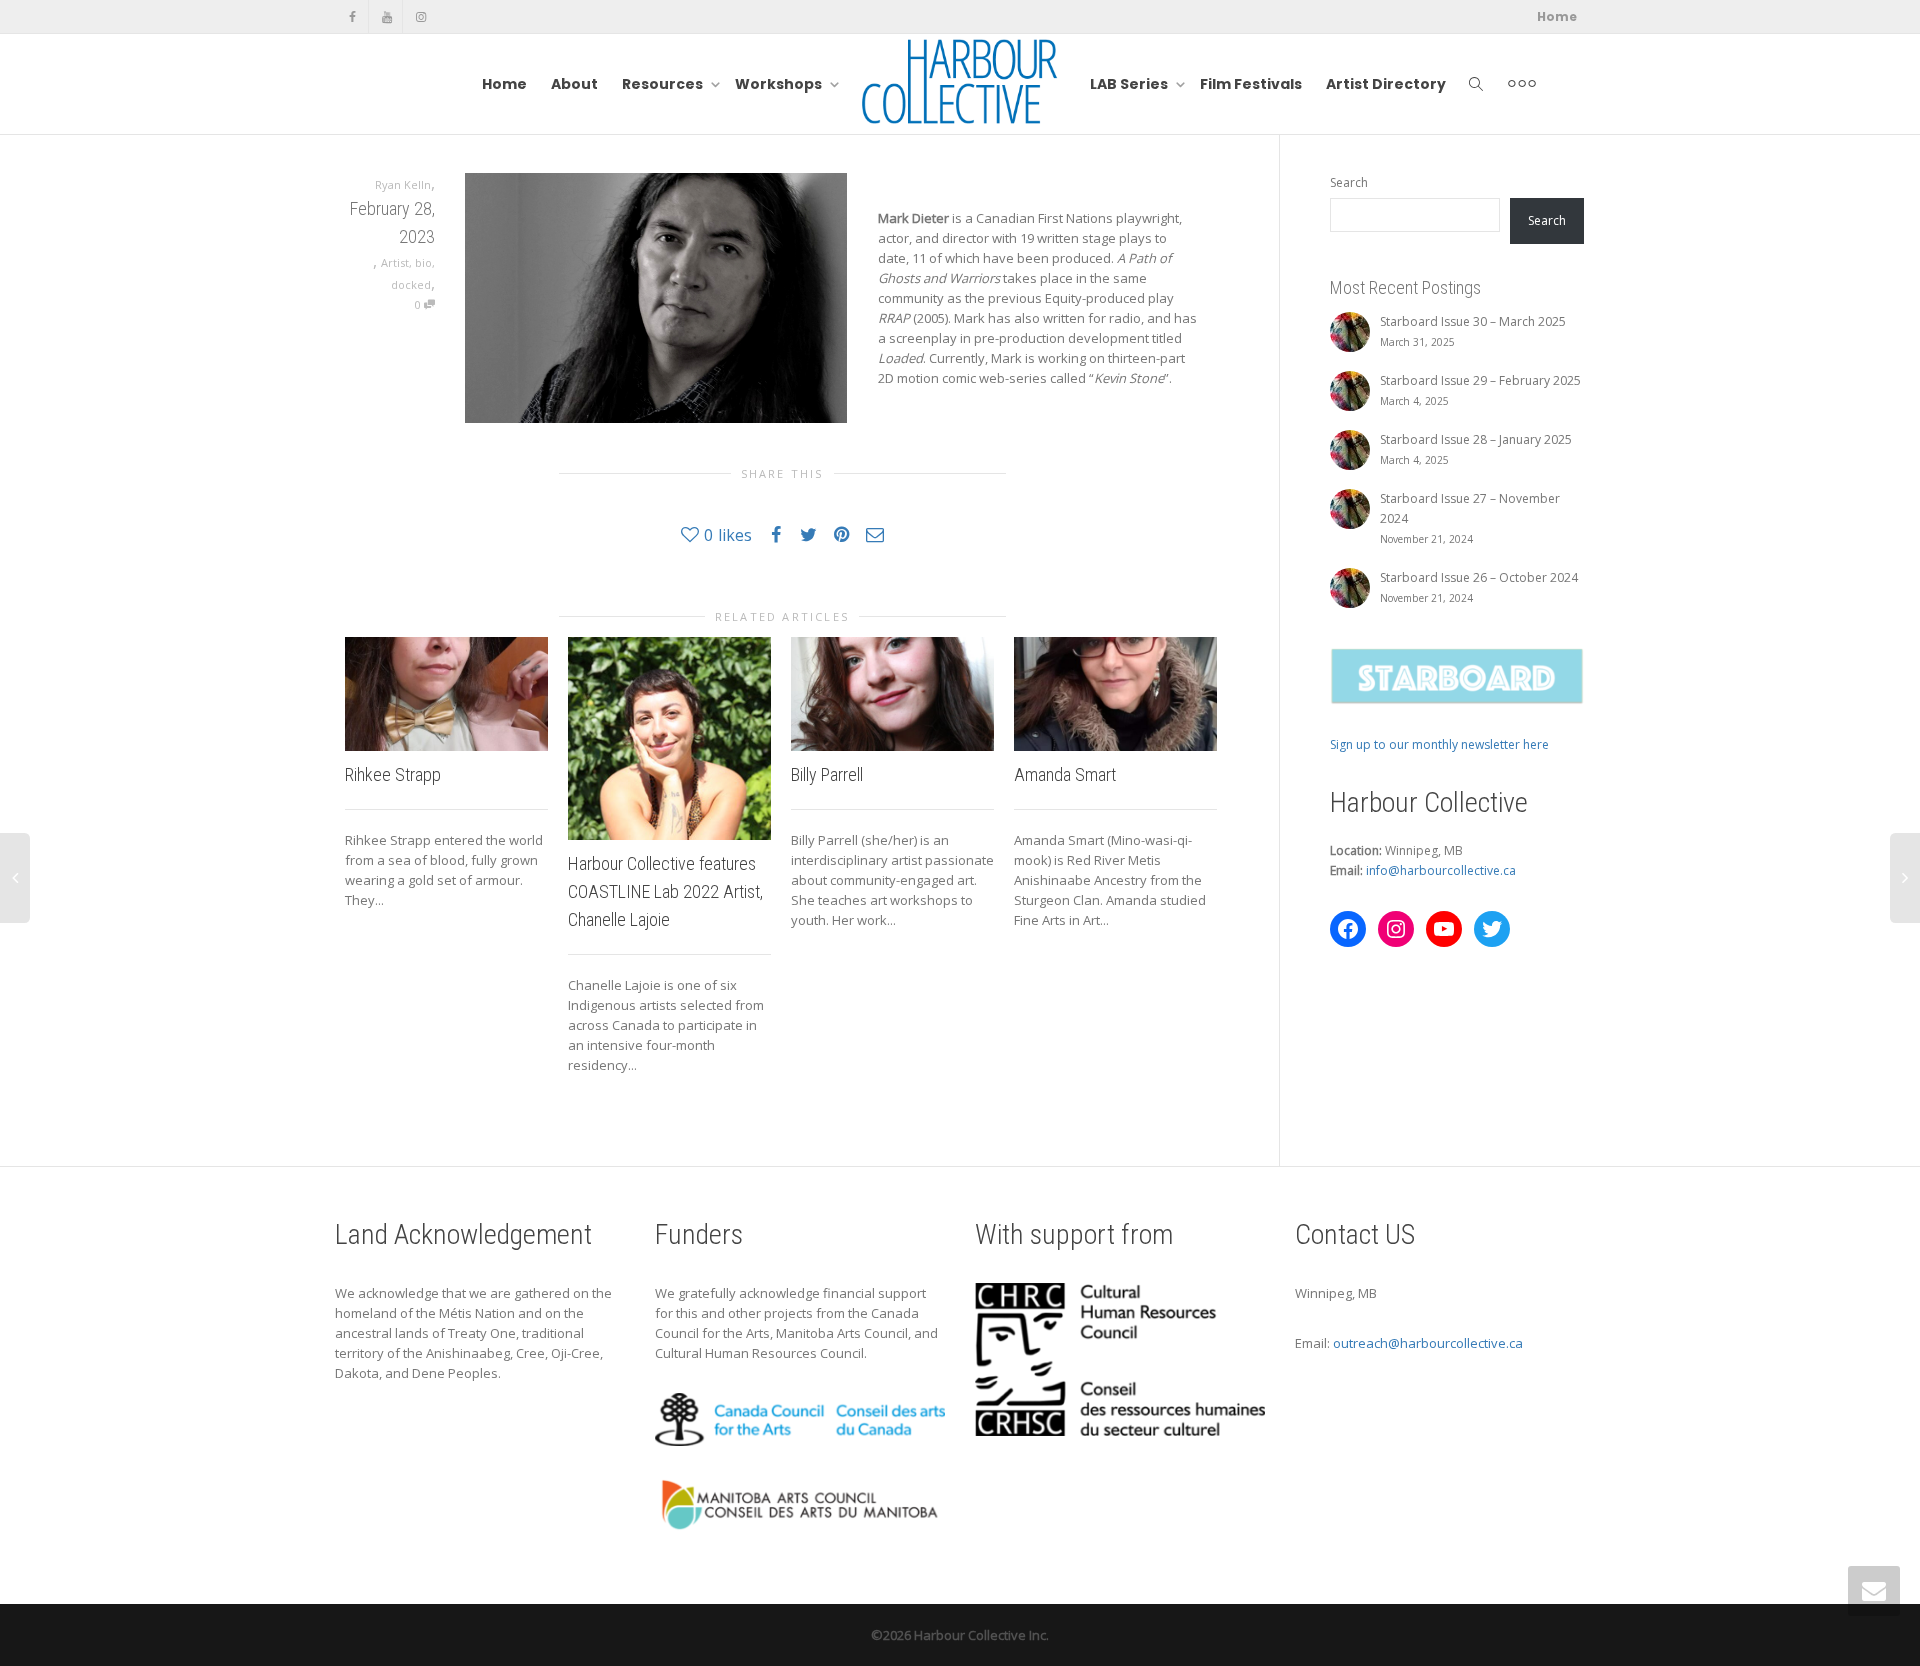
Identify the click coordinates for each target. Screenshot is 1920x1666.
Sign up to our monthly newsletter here (1439, 744)
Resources (664, 84)
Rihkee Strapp (393, 774)
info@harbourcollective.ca (1441, 870)
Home (1557, 16)
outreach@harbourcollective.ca (1428, 1343)
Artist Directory (1386, 84)
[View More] (1522, 84)
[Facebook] (352, 16)
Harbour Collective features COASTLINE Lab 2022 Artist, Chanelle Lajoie (665, 891)
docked (411, 284)
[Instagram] (420, 16)
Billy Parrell (827, 774)
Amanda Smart (1065, 774)
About (574, 84)
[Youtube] (386, 16)
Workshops (780, 84)
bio (423, 262)
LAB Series (1130, 84)
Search (1349, 182)
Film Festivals (1251, 84)
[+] (446, 694)
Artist (395, 262)
